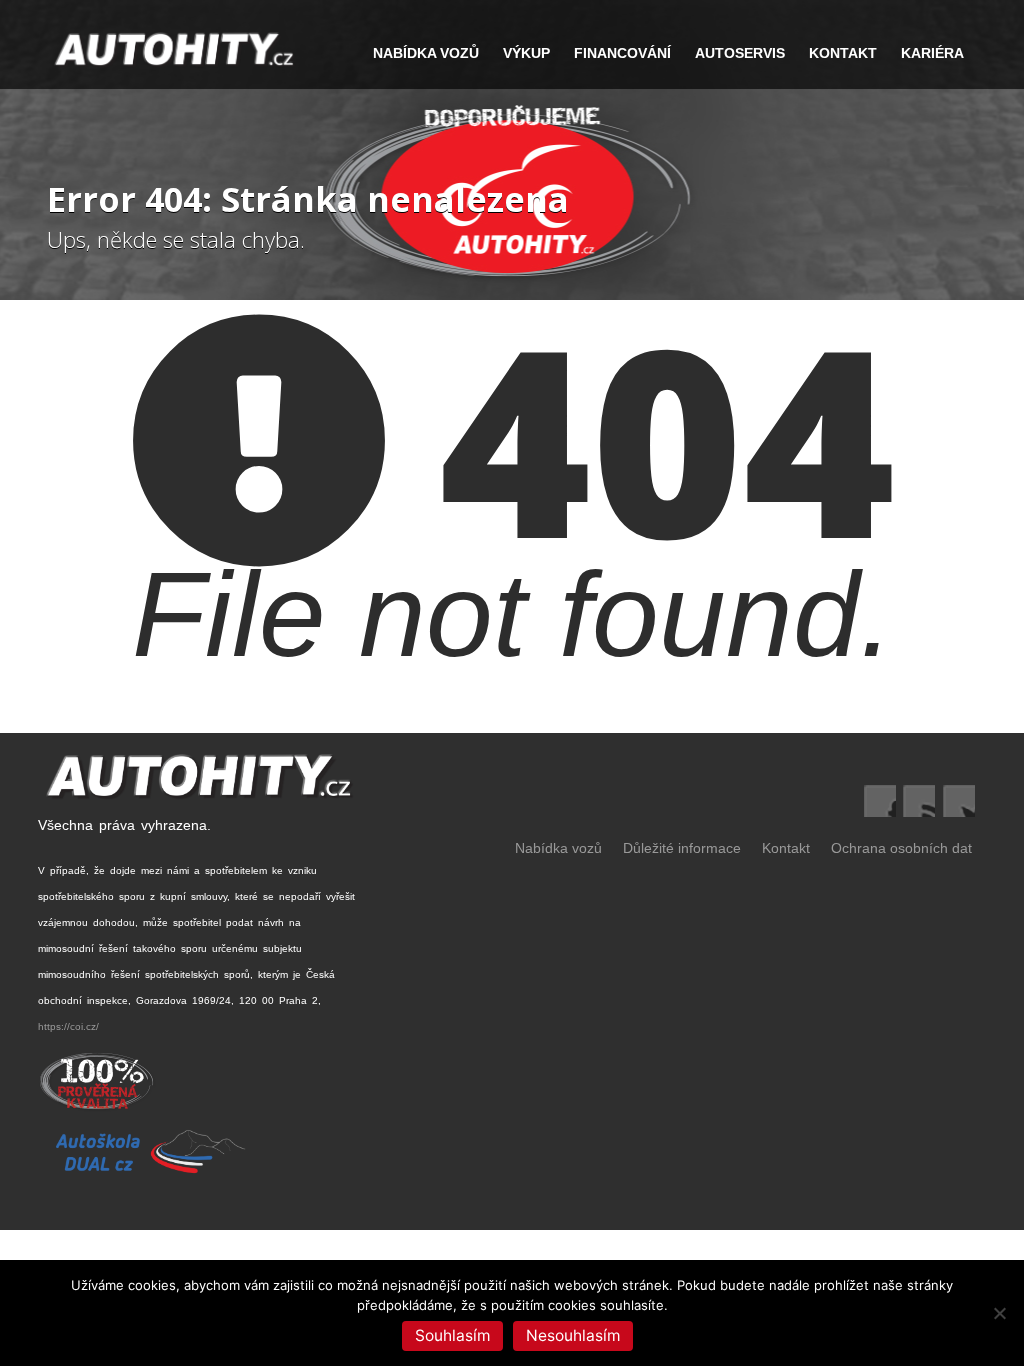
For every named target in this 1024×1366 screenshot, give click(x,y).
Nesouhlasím (573, 1335)
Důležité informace (682, 848)
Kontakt (843, 53)
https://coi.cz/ (68, 1026)
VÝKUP (526, 53)
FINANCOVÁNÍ (622, 53)
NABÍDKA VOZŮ (426, 53)
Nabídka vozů (558, 848)
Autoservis (740, 53)
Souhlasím (452, 1335)
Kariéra (932, 53)
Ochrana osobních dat (901, 848)
